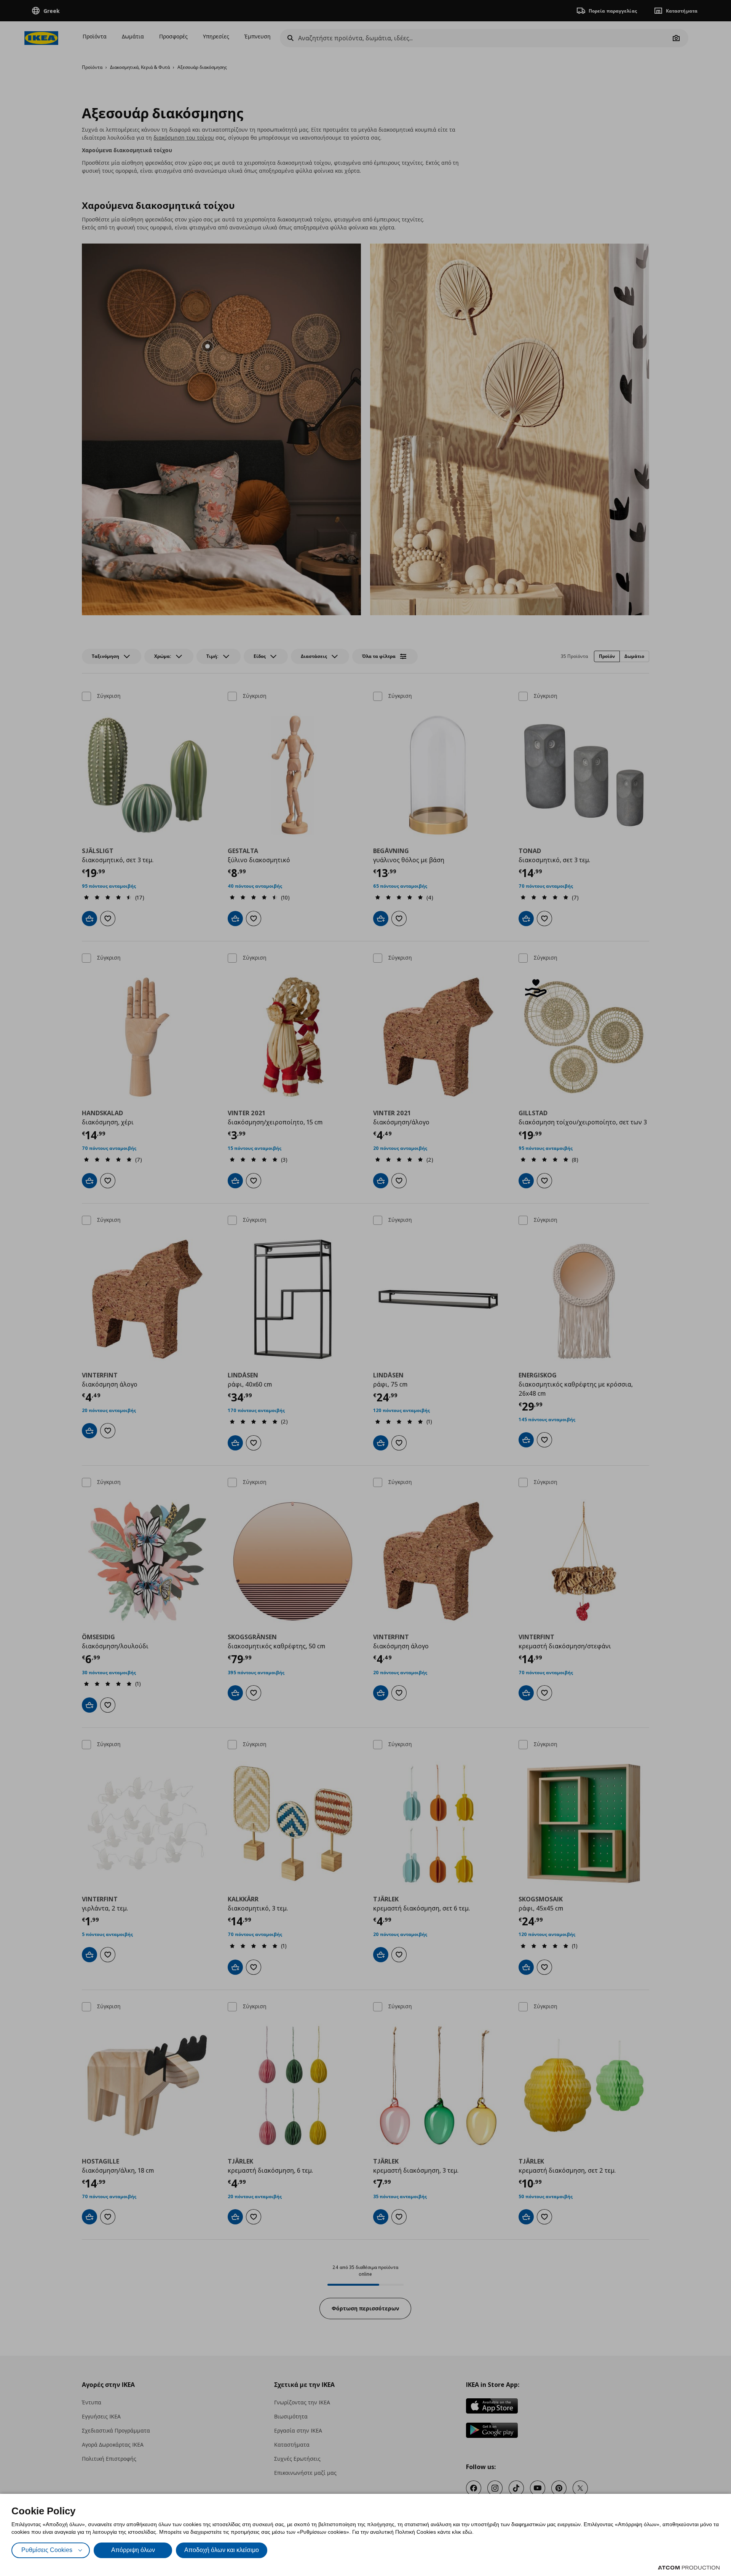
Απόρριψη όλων (133, 2550)
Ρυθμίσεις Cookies (47, 2550)
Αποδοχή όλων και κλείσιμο (222, 2550)
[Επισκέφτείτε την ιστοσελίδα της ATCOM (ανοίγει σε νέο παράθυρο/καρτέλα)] (689, 2568)
